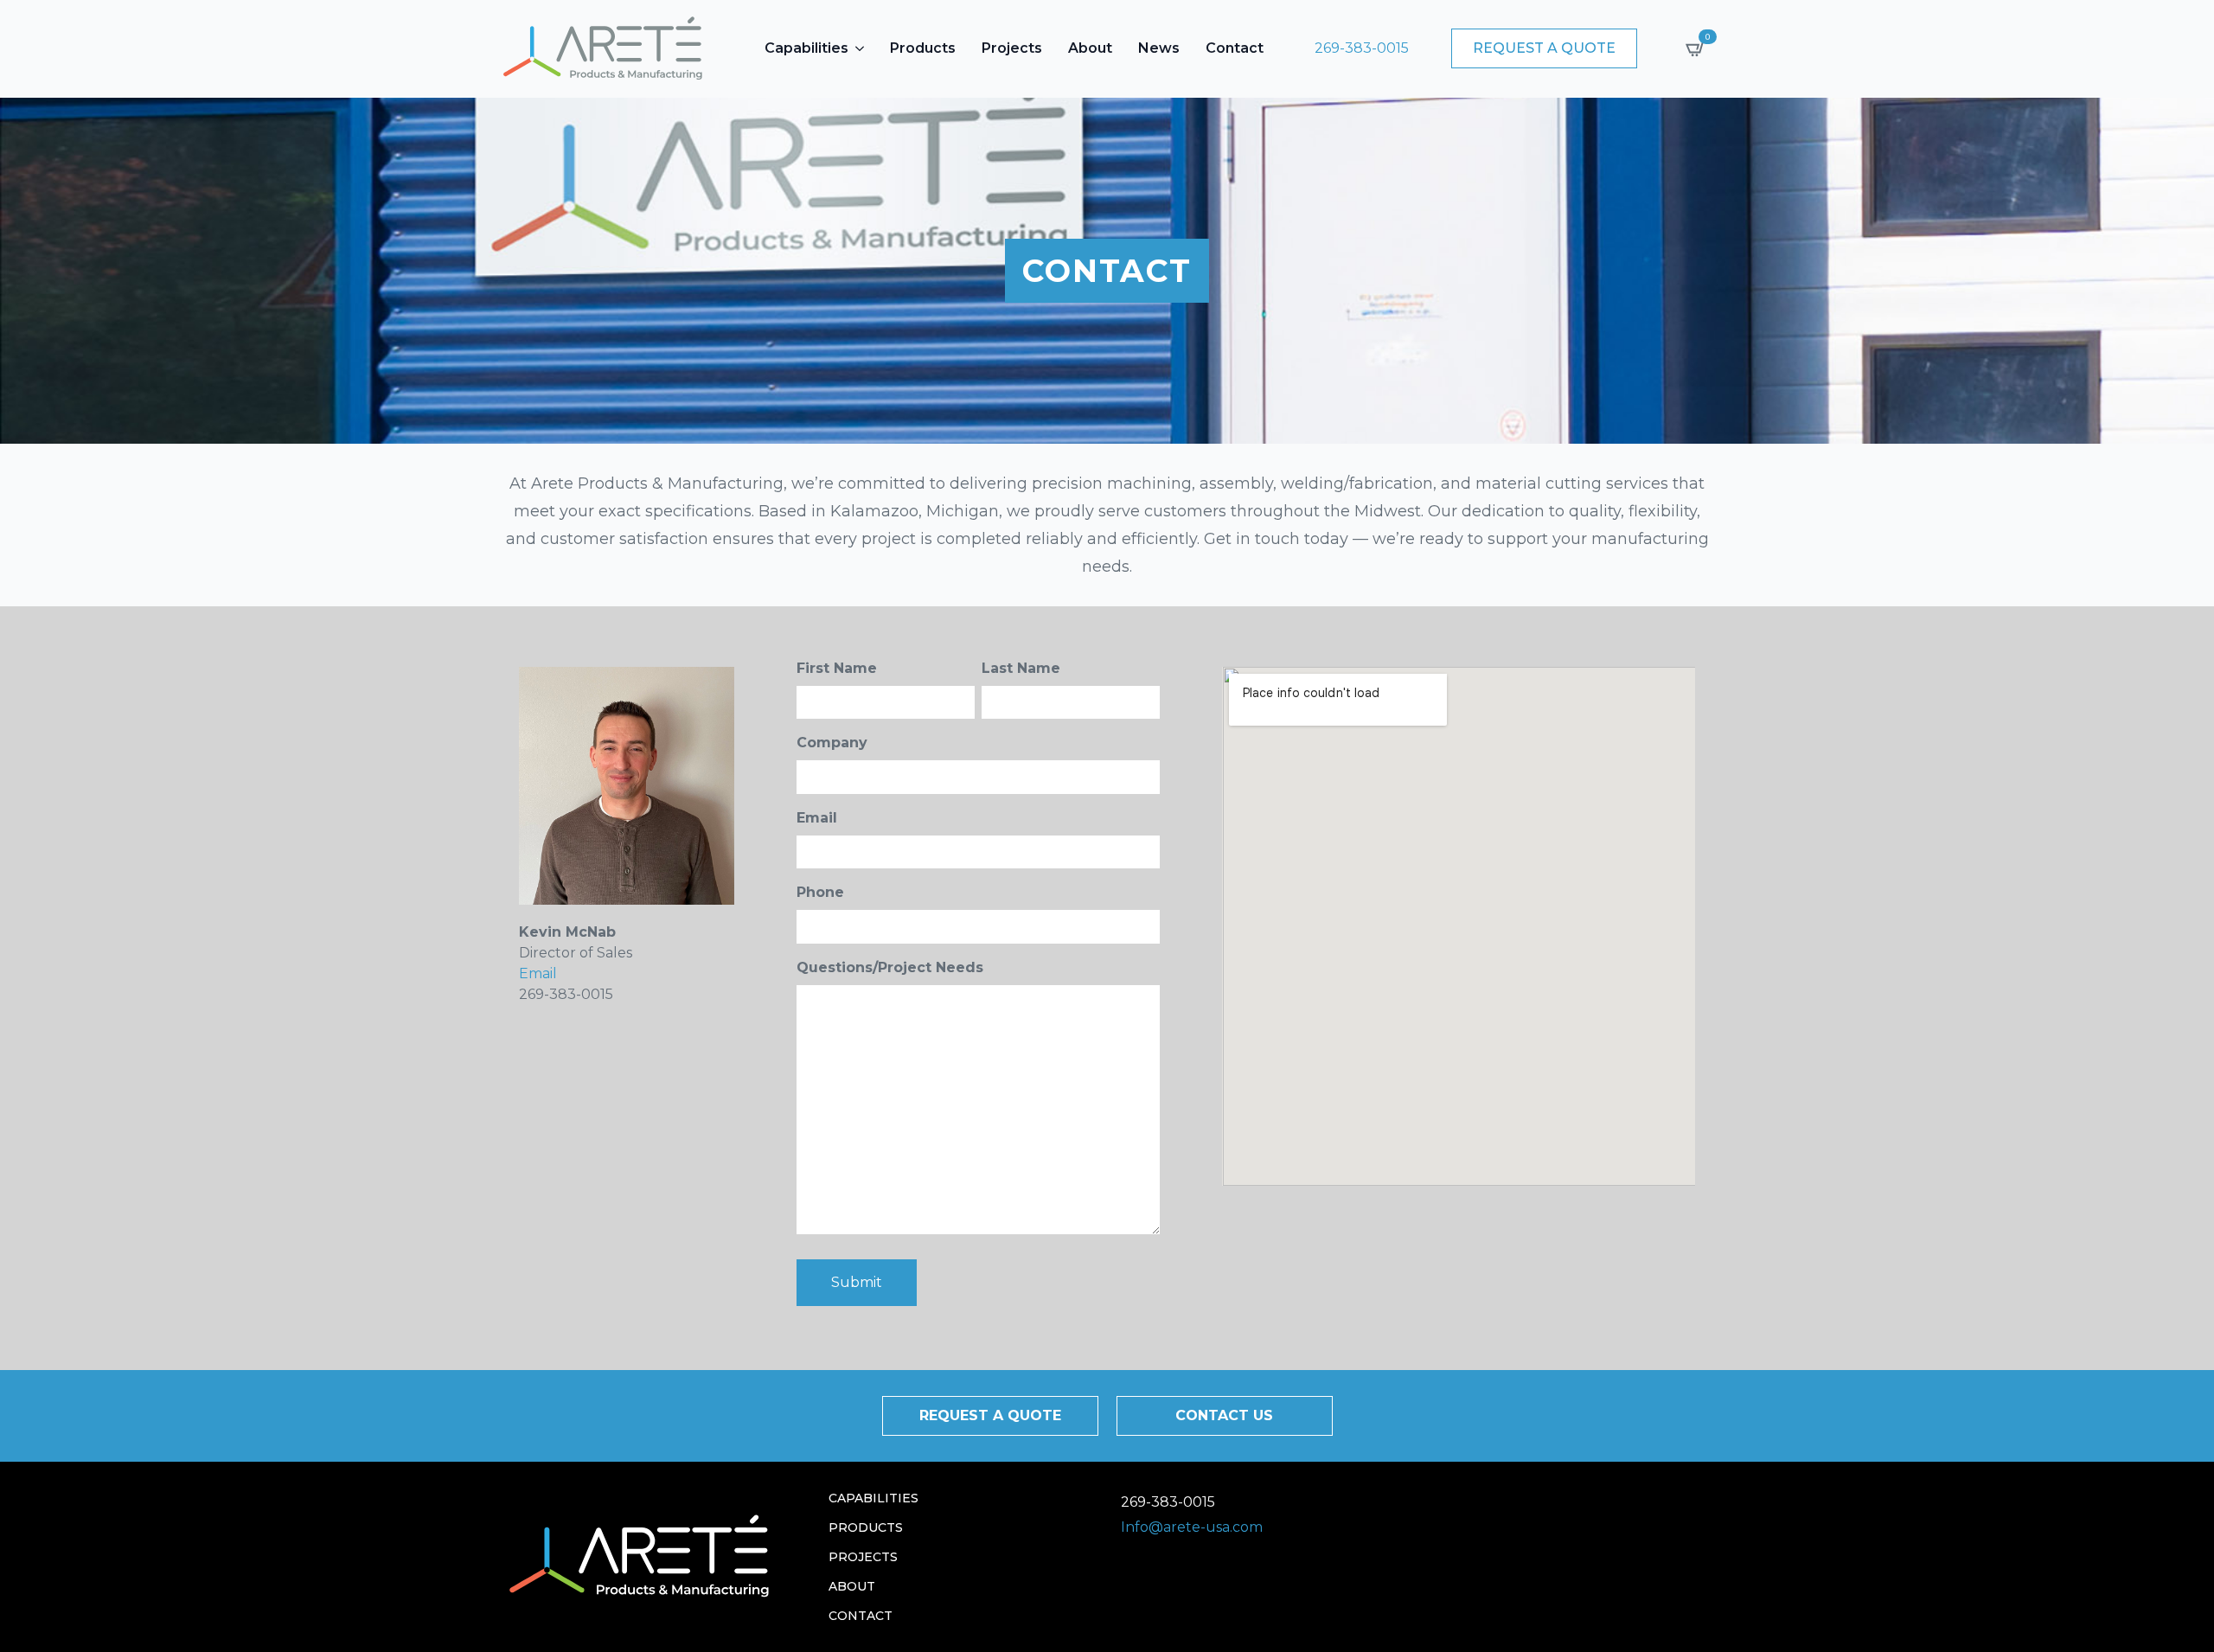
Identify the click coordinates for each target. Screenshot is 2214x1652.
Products (923, 48)
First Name (837, 668)
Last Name (1021, 668)
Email (538, 973)
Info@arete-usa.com (1192, 1527)
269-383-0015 (1362, 48)
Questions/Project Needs (890, 967)
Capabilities (806, 48)
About (1090, 48)
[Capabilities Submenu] (861, 48)
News (1159, 48)
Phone (820, 892)
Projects (1012, 48)
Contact (1235, 48)
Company (832, 743)
